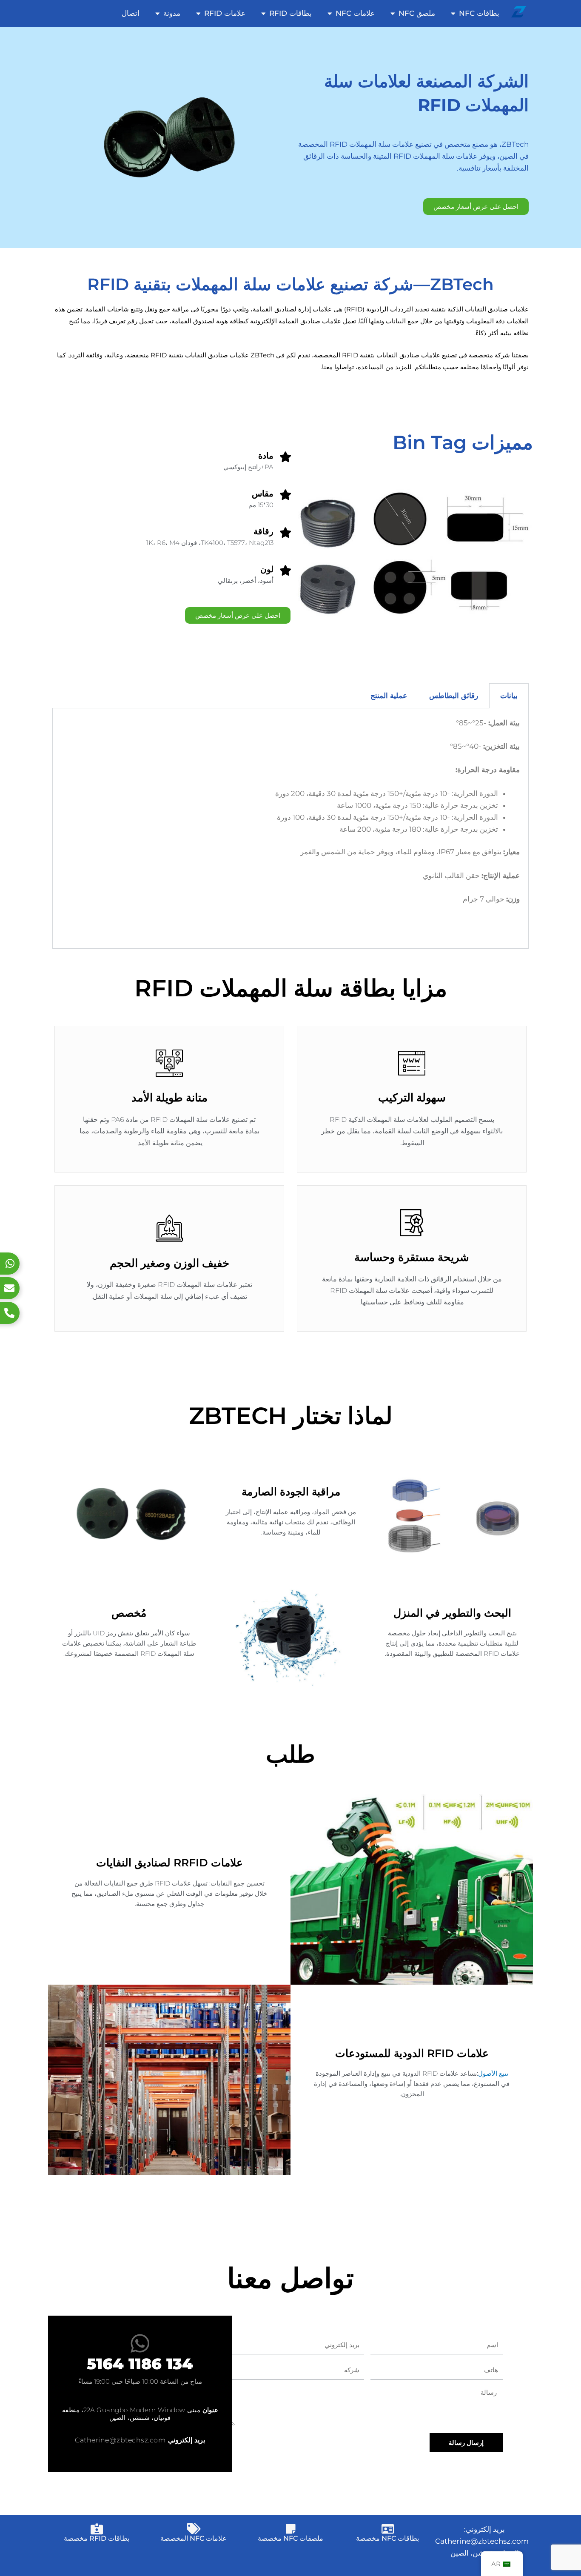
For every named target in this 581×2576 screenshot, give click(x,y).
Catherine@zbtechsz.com (120, 2440)
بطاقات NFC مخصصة (387, 2538)
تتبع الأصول (493, 2073)
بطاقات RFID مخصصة (97, 2538)
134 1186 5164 (140, 2364)
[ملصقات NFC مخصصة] (290, 2529)
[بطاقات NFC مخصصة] (387, 2529)
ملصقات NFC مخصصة (290, 2538)
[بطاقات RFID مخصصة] (97, 2529)
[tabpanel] (290, 829)
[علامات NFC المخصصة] (194, 2529)
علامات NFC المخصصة (194, 2538)
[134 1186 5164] (140, 2343)
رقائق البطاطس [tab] (454, 696)
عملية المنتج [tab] (389, 696)
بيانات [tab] (509, 696)
